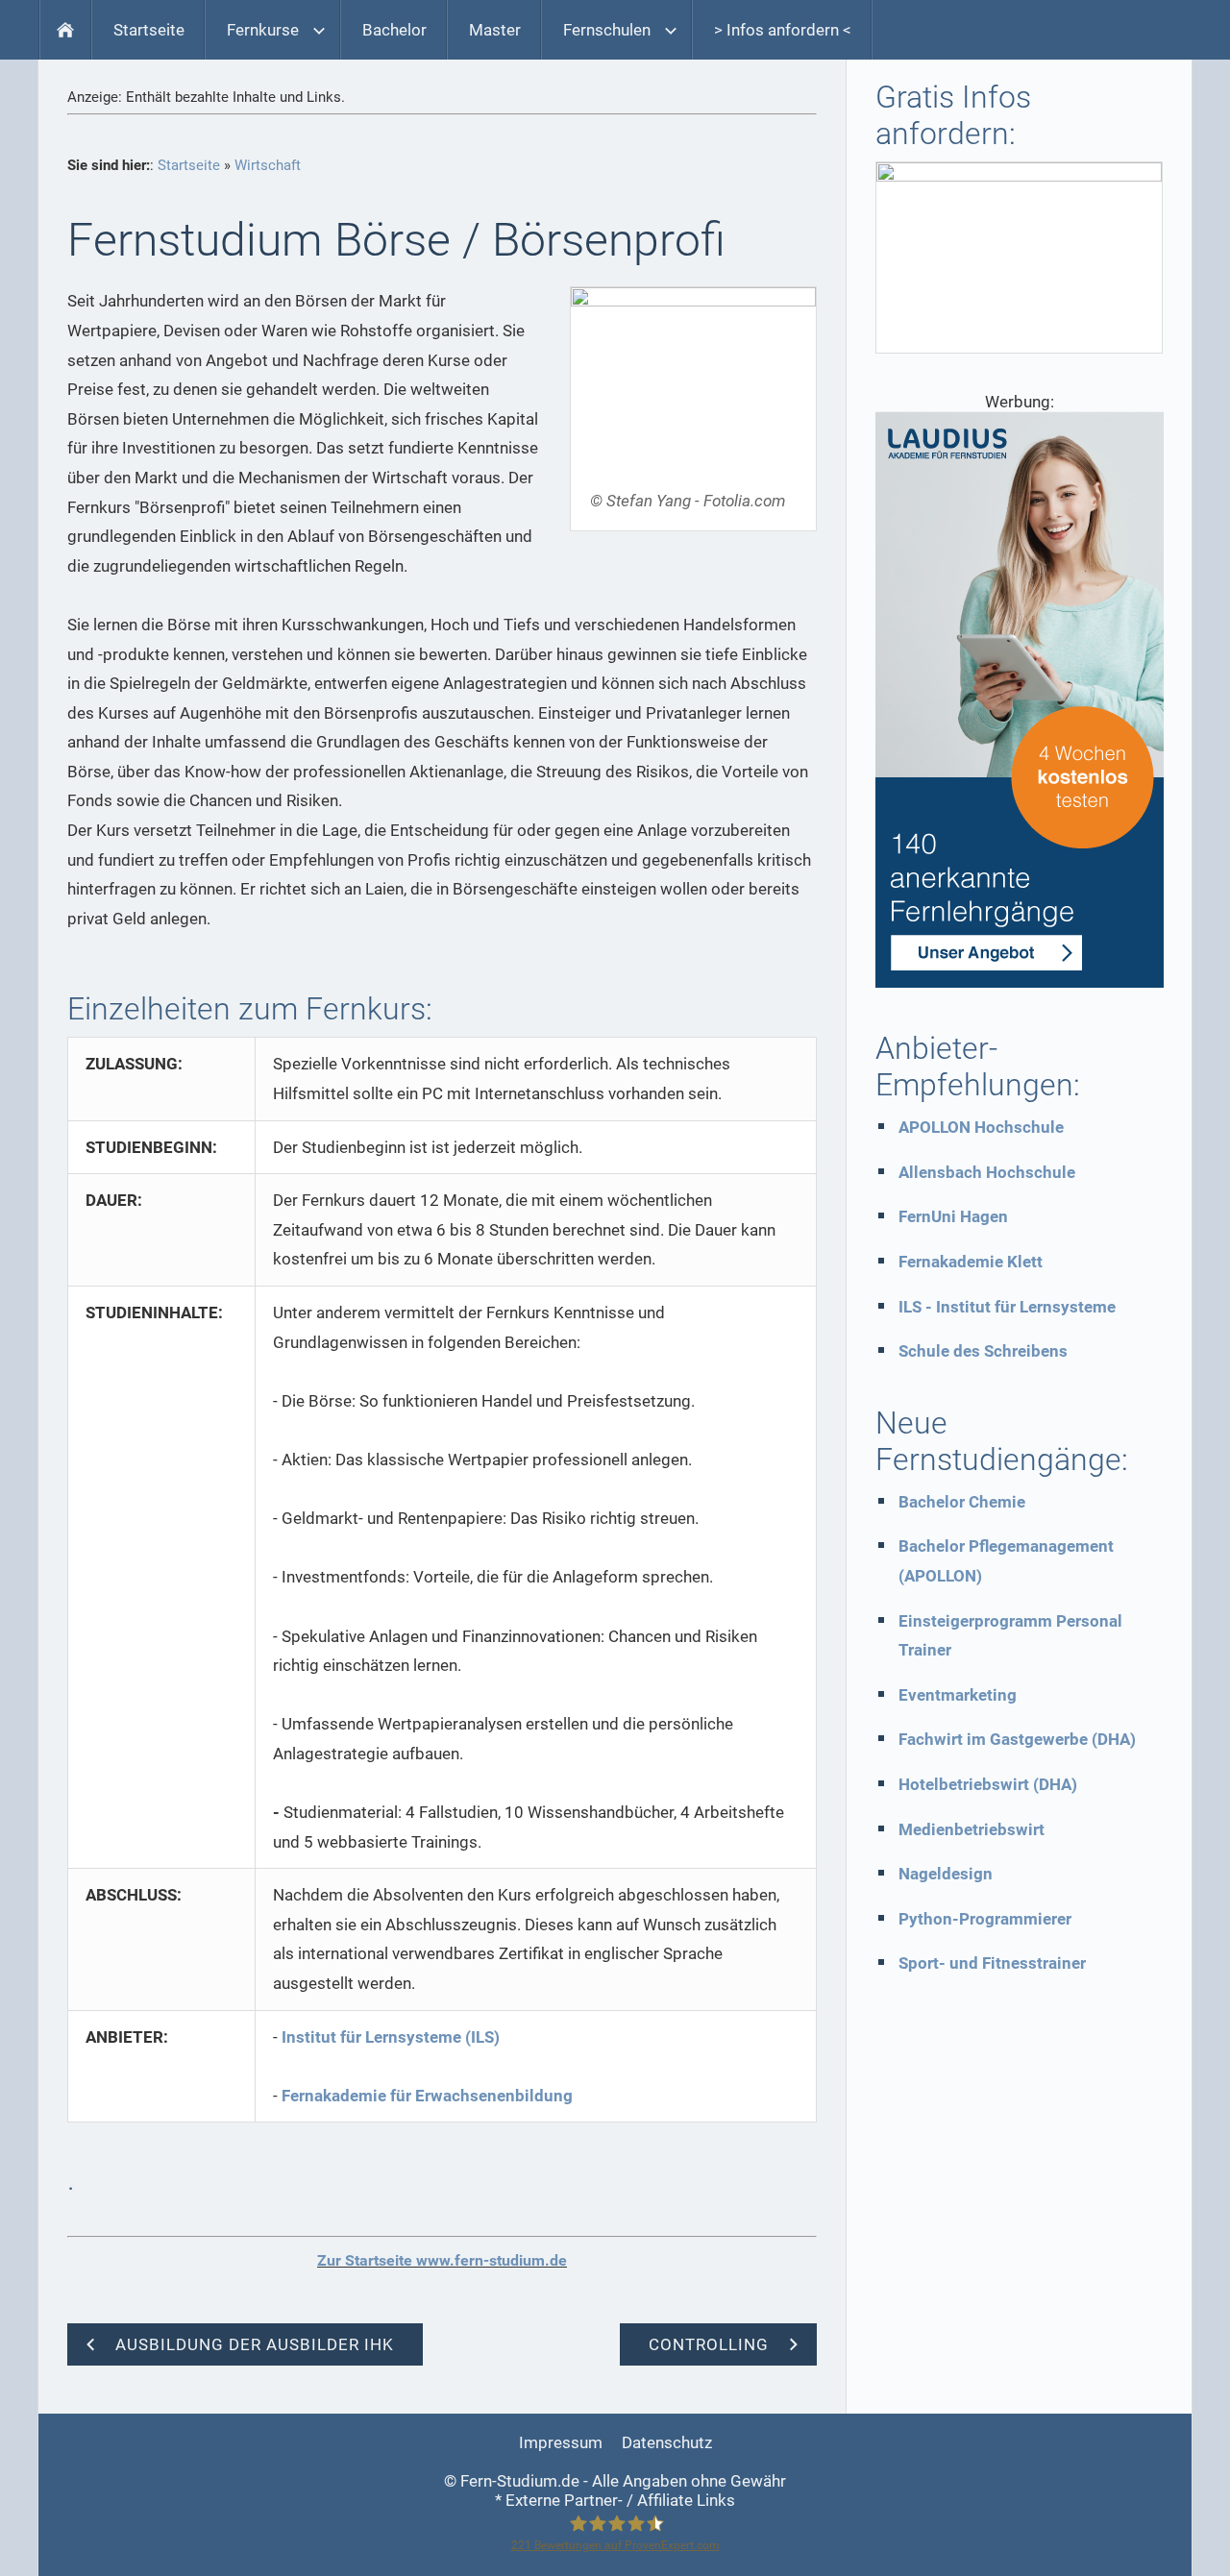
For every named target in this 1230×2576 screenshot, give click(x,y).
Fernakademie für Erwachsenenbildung (427, 2096)
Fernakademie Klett (971, 1262)
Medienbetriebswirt (972, 1829)
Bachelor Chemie (962, 1502)
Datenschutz (667, 2442)
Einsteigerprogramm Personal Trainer (1010, 1636)
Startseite (189, 165)
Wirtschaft (268, 165)
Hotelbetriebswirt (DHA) (988, 1784)
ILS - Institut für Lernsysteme (1007, 1307)
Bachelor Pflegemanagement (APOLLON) (1006, 1561)
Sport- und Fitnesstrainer (992, 1963)
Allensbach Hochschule (987, 1172)
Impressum (561, 2442)
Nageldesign (946, 1874)
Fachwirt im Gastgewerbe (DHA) (1017, 1739)
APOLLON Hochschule (981, 1127)
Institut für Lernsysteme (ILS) (391, 2037)
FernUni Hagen (953, 1216)
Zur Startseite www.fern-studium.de (442, 2260)
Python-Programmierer (985, 1919)
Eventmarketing (958, 1695)
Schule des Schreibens (983, 1351)
